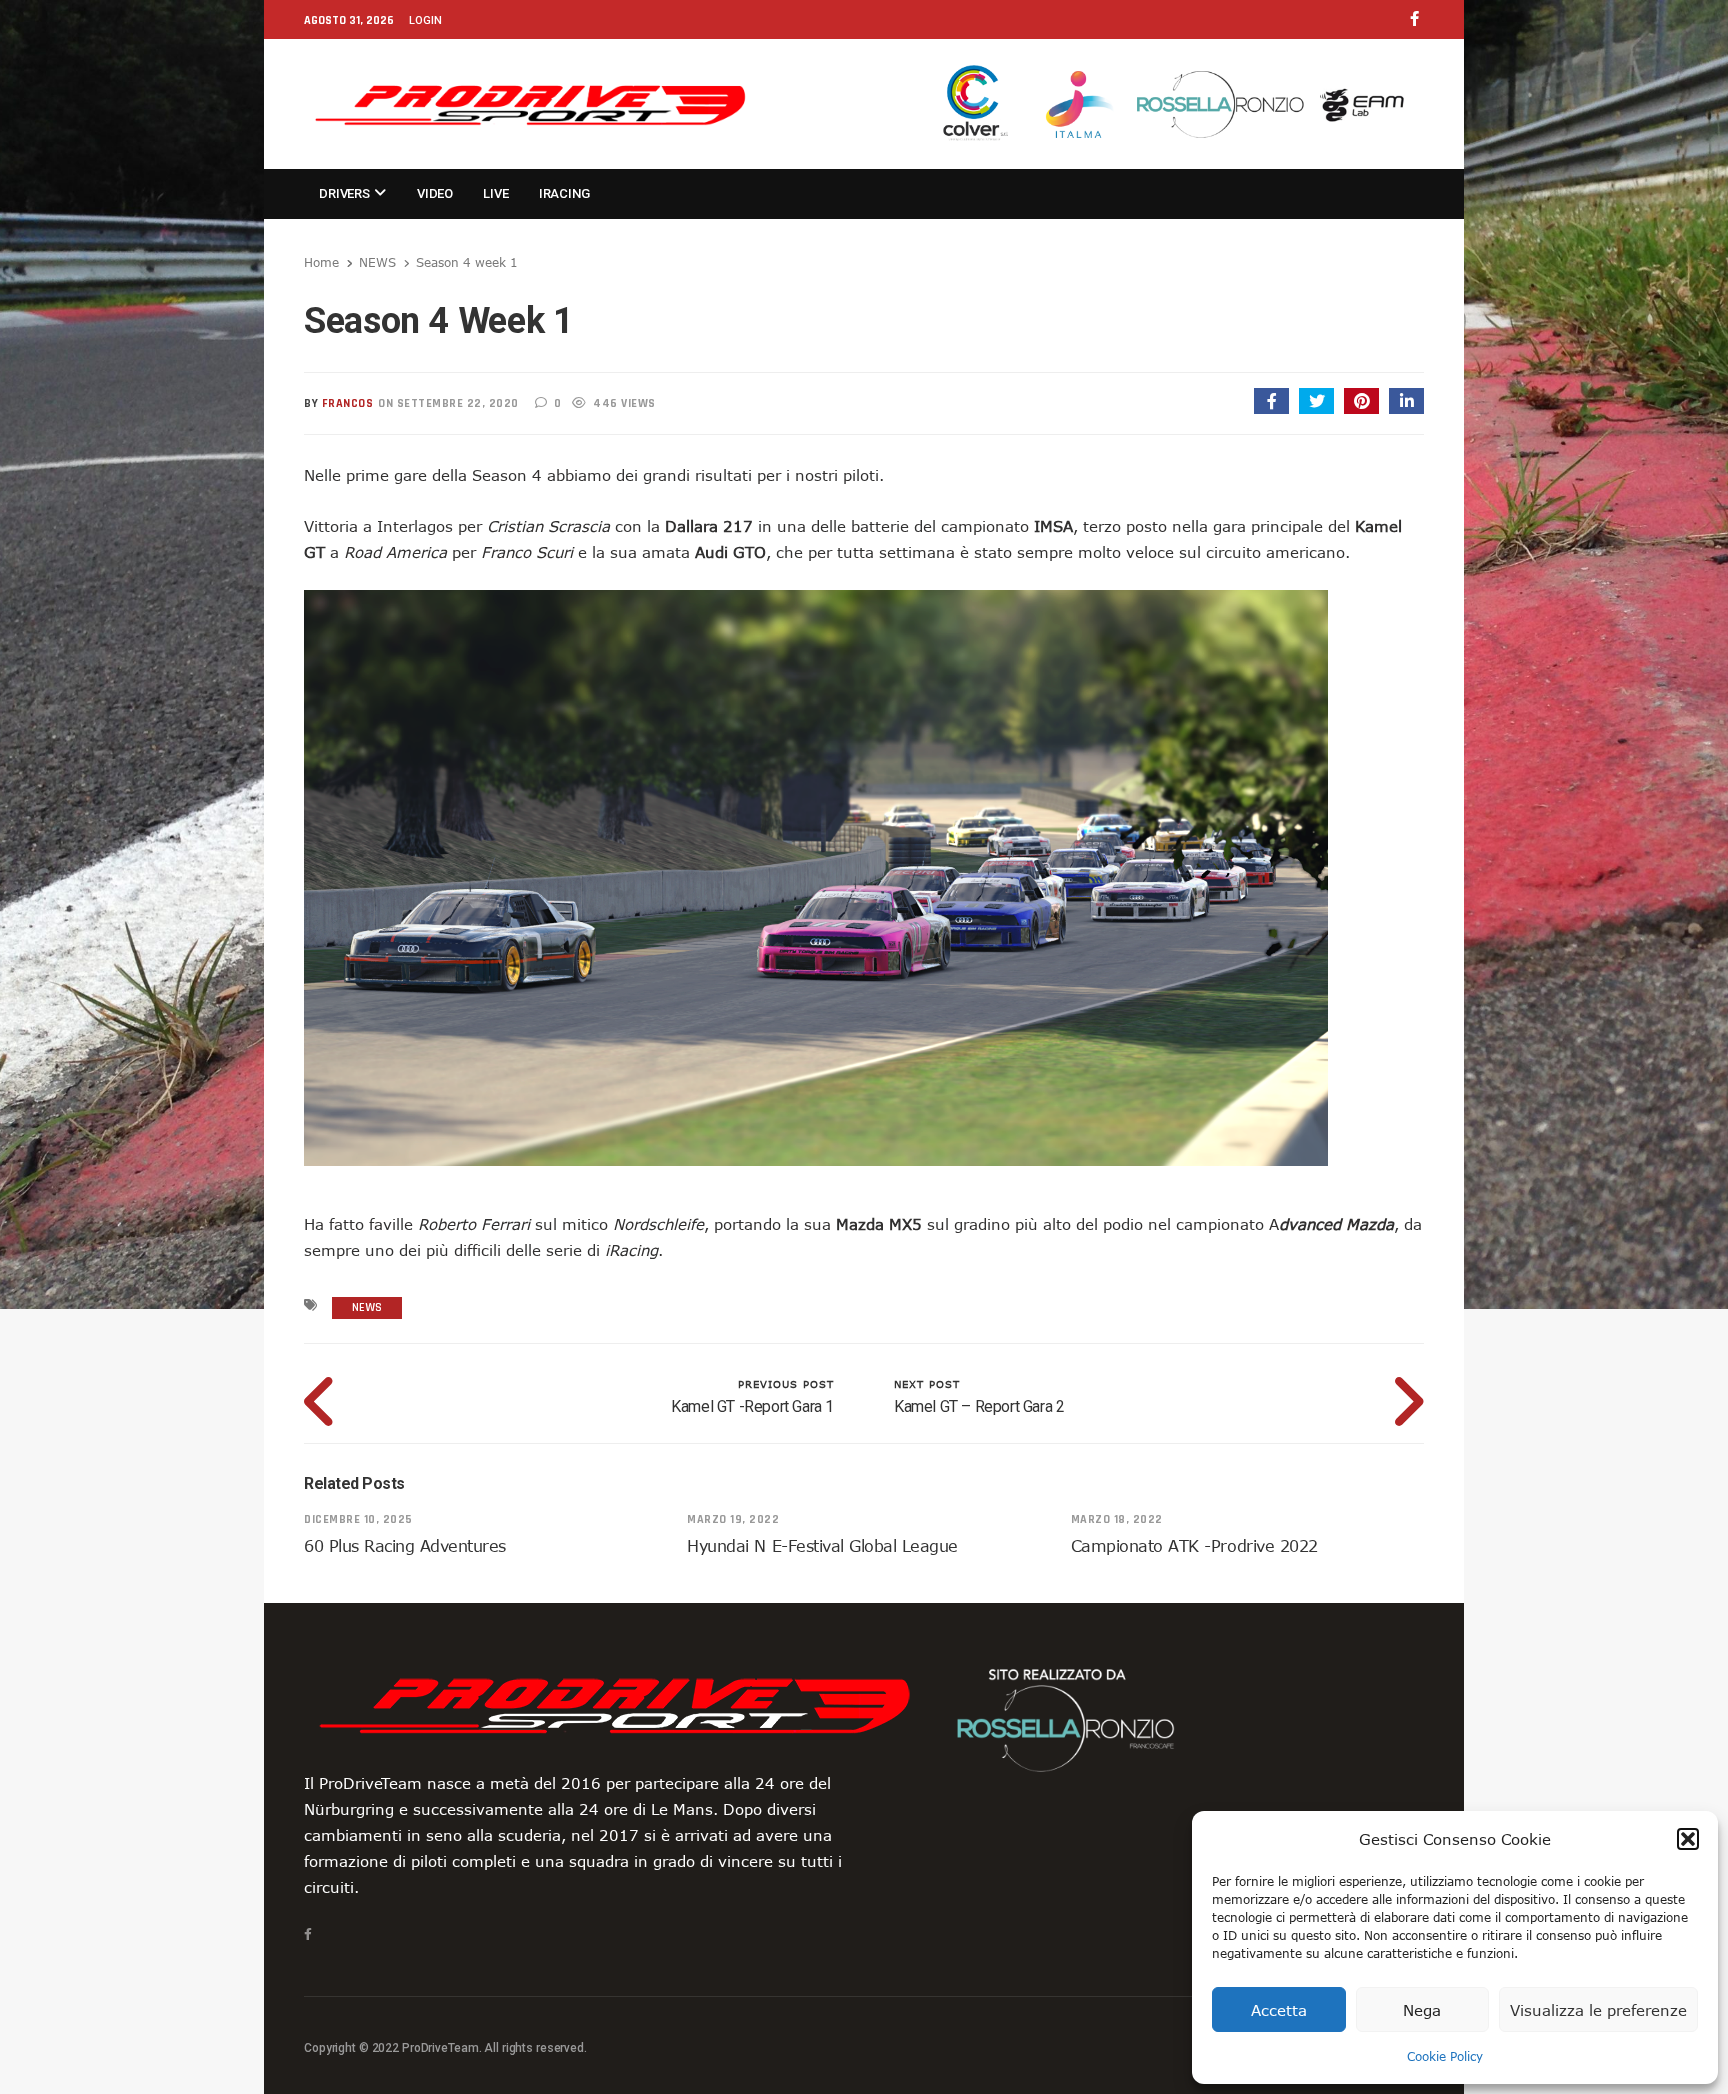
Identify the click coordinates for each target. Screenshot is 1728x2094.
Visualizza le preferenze (1598, 2010)
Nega (1422, 2010)
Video (435, 193)
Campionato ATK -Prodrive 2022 (1194, 1546)
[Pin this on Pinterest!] (1361, 401)
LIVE (495, 193)
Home (321, 262)
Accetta (1279, 2010)
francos (348, 403)
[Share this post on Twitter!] (1316, 401)
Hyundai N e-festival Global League (822, 1546)
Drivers (346, 193)
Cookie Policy (1445, 2056)
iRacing (564, 193)
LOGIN (425, 20)
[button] (1688, 1839)
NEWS (377, 262)
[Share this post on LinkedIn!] (1406, 401)
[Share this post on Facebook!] (1271, 401)
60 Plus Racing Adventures (405, 1546)
